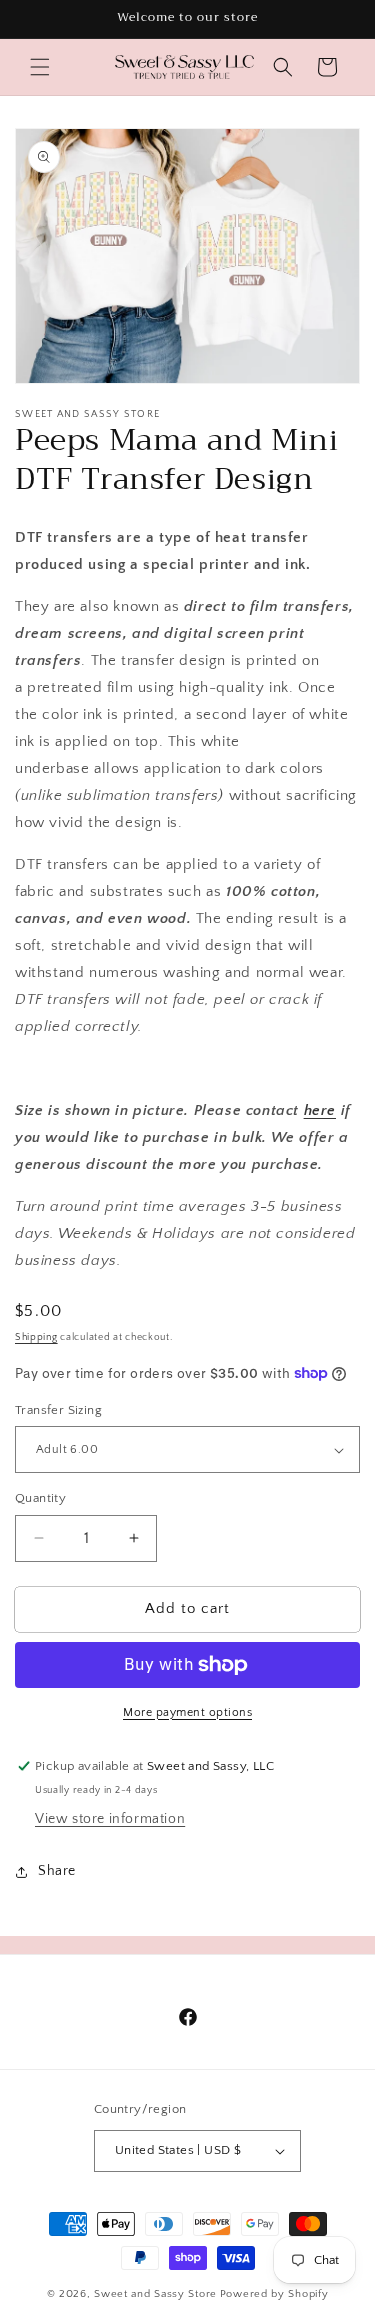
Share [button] (57, 1871)
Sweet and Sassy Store (155, 2294)
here (320, 1110)
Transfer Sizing (58, 1410)
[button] (40, 67)
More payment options (187, 1712)
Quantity (40, 1498)
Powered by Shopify (274, 2294)
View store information (110, 1819)
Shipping (36, 1337)
